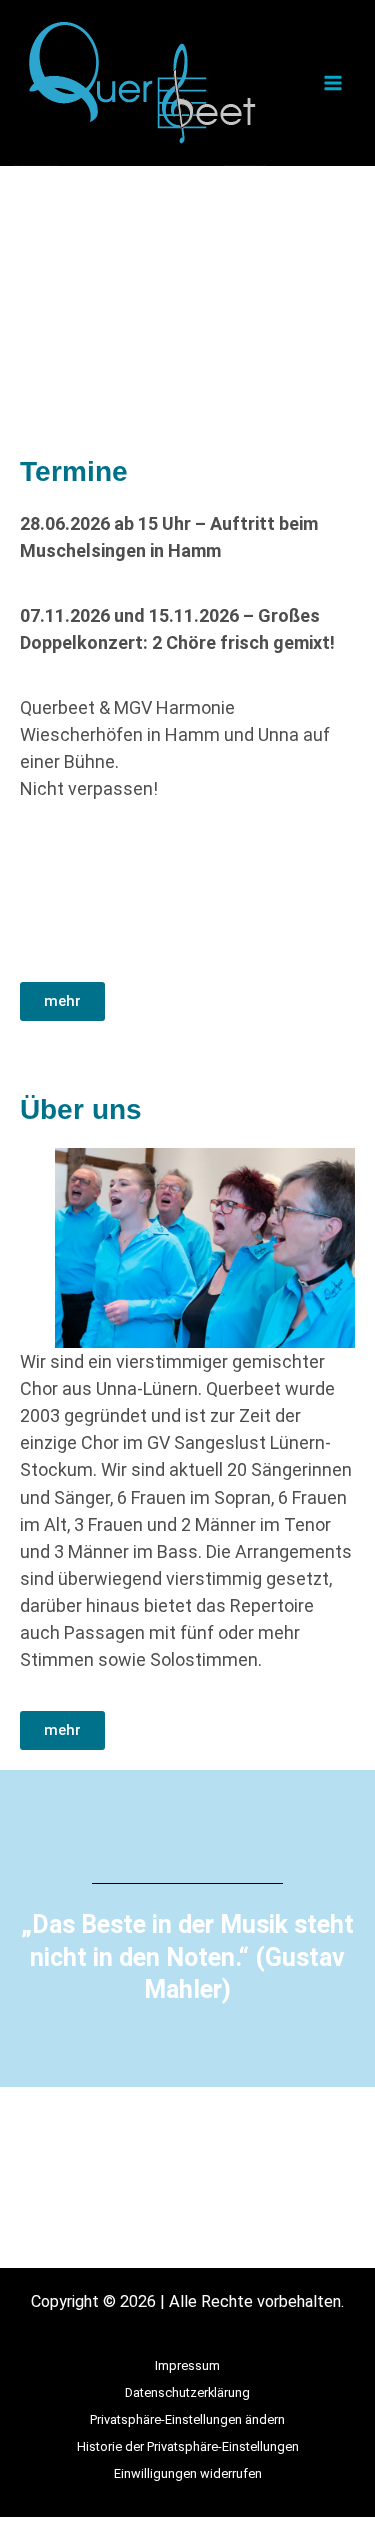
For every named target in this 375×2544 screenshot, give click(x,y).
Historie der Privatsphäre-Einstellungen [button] (188, 2446)
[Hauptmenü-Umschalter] (332, 83)
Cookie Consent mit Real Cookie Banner (138, 2530)
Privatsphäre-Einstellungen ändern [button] (187, 2419)
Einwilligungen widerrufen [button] (188, 2473)
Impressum (187, 2365)
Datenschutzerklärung (187, 2392)
